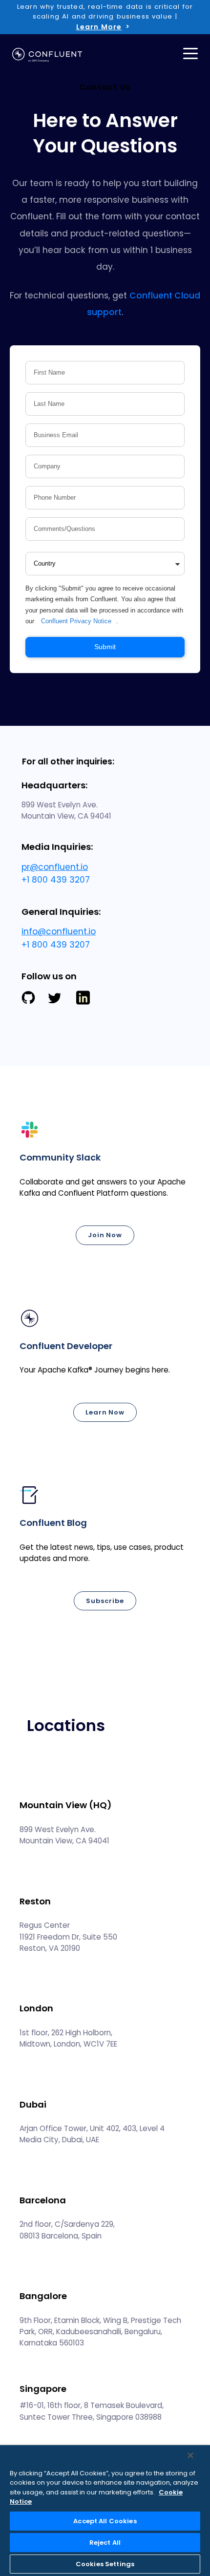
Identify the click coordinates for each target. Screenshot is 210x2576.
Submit (105, 647)
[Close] (190, 2455)
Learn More (99, 27)
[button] (105, 1190)
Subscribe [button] (105, 1601)
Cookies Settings (105, 2564)
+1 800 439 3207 (56, 880)
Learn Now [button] (105, 1412)
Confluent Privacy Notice (76, 621)
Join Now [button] (105, 1235)
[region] (105, 2511)
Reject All (105, 2543)
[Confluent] (47, 55)
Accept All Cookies (105, 2521)
